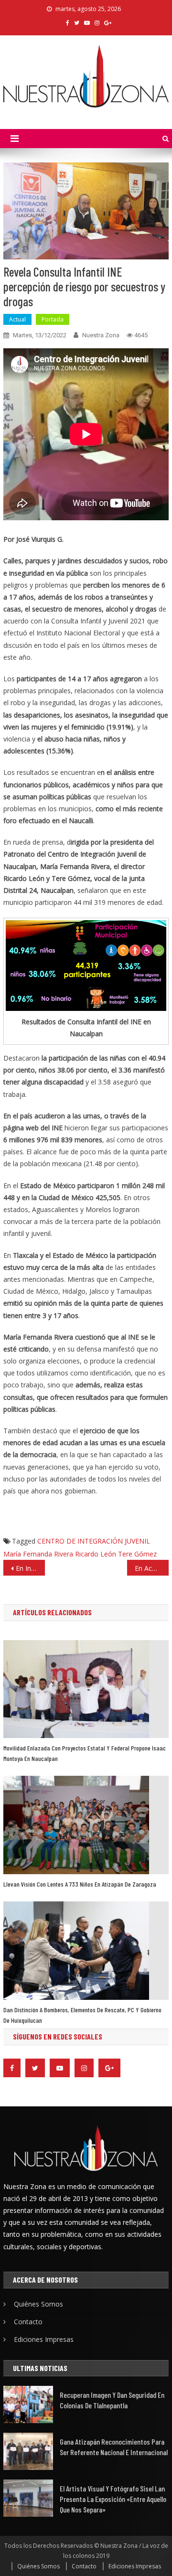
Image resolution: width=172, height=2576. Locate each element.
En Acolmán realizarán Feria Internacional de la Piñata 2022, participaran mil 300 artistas (151, 1568)
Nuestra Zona (101, 335)
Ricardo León (96, 1554)
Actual (17, 319)
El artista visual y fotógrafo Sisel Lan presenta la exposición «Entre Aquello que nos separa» (113, 2499)
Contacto (28, 2322)
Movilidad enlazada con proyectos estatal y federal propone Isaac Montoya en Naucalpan (85, 1753)
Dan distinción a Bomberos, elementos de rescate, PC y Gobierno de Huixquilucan (82, 2015)
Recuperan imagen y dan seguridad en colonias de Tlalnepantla (112, 2400)
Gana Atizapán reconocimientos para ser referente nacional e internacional (114, 2447)
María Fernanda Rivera (38, 1554)
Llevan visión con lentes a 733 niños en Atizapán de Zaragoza (80, 1884)
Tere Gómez (137, 1554)
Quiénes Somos (38, 2304)
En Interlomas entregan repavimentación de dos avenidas (30, 1568)
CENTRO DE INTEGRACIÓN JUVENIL (94, 1541)
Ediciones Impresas (44, 2339)
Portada (53, 319)
